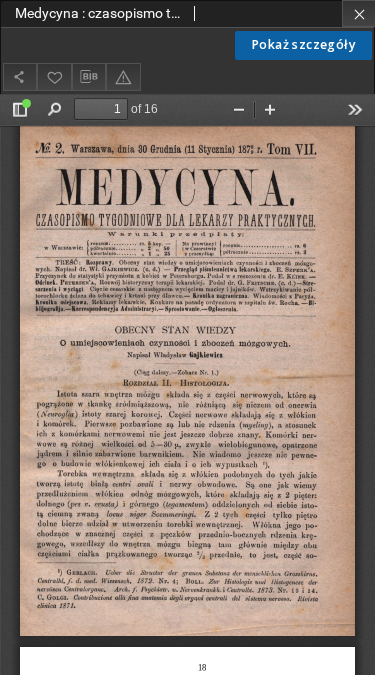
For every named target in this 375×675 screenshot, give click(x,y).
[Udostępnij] (20, 76)
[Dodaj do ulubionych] (54, 76)
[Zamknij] (358, 13)
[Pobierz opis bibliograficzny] (89, 77)
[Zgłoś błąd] (123, 76)
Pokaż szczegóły (303, 44)
